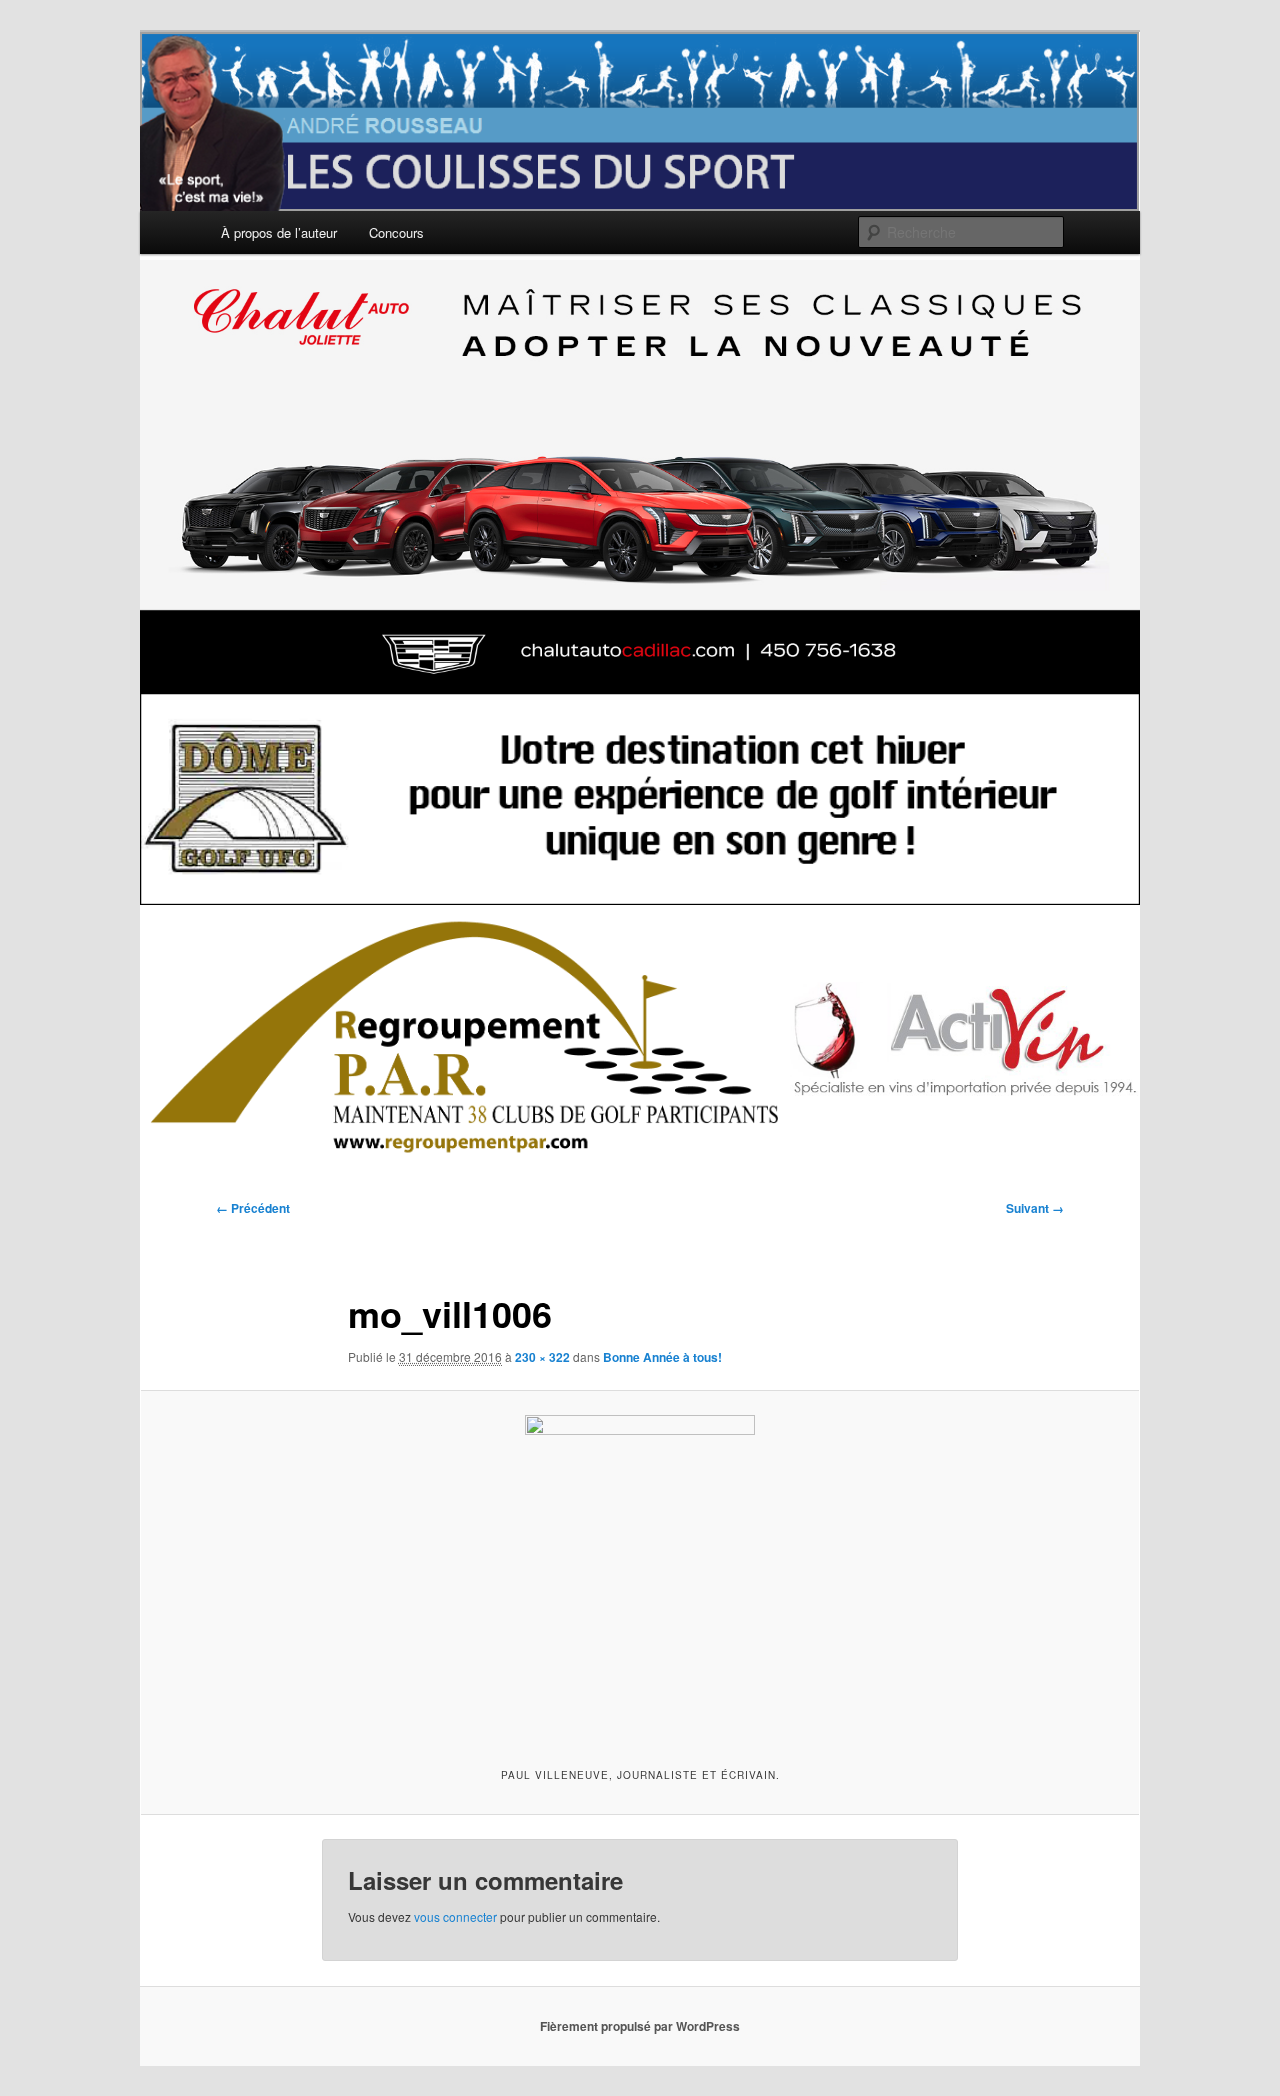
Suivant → (1035, 1208)
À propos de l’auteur (279, 232)
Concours (396, 232)
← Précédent (253, 1208)
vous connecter (455, 1916)
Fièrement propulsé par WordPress (640, 2026)
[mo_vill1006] (640, 1576)
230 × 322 (542, 1357)
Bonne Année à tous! (662, 1357)
